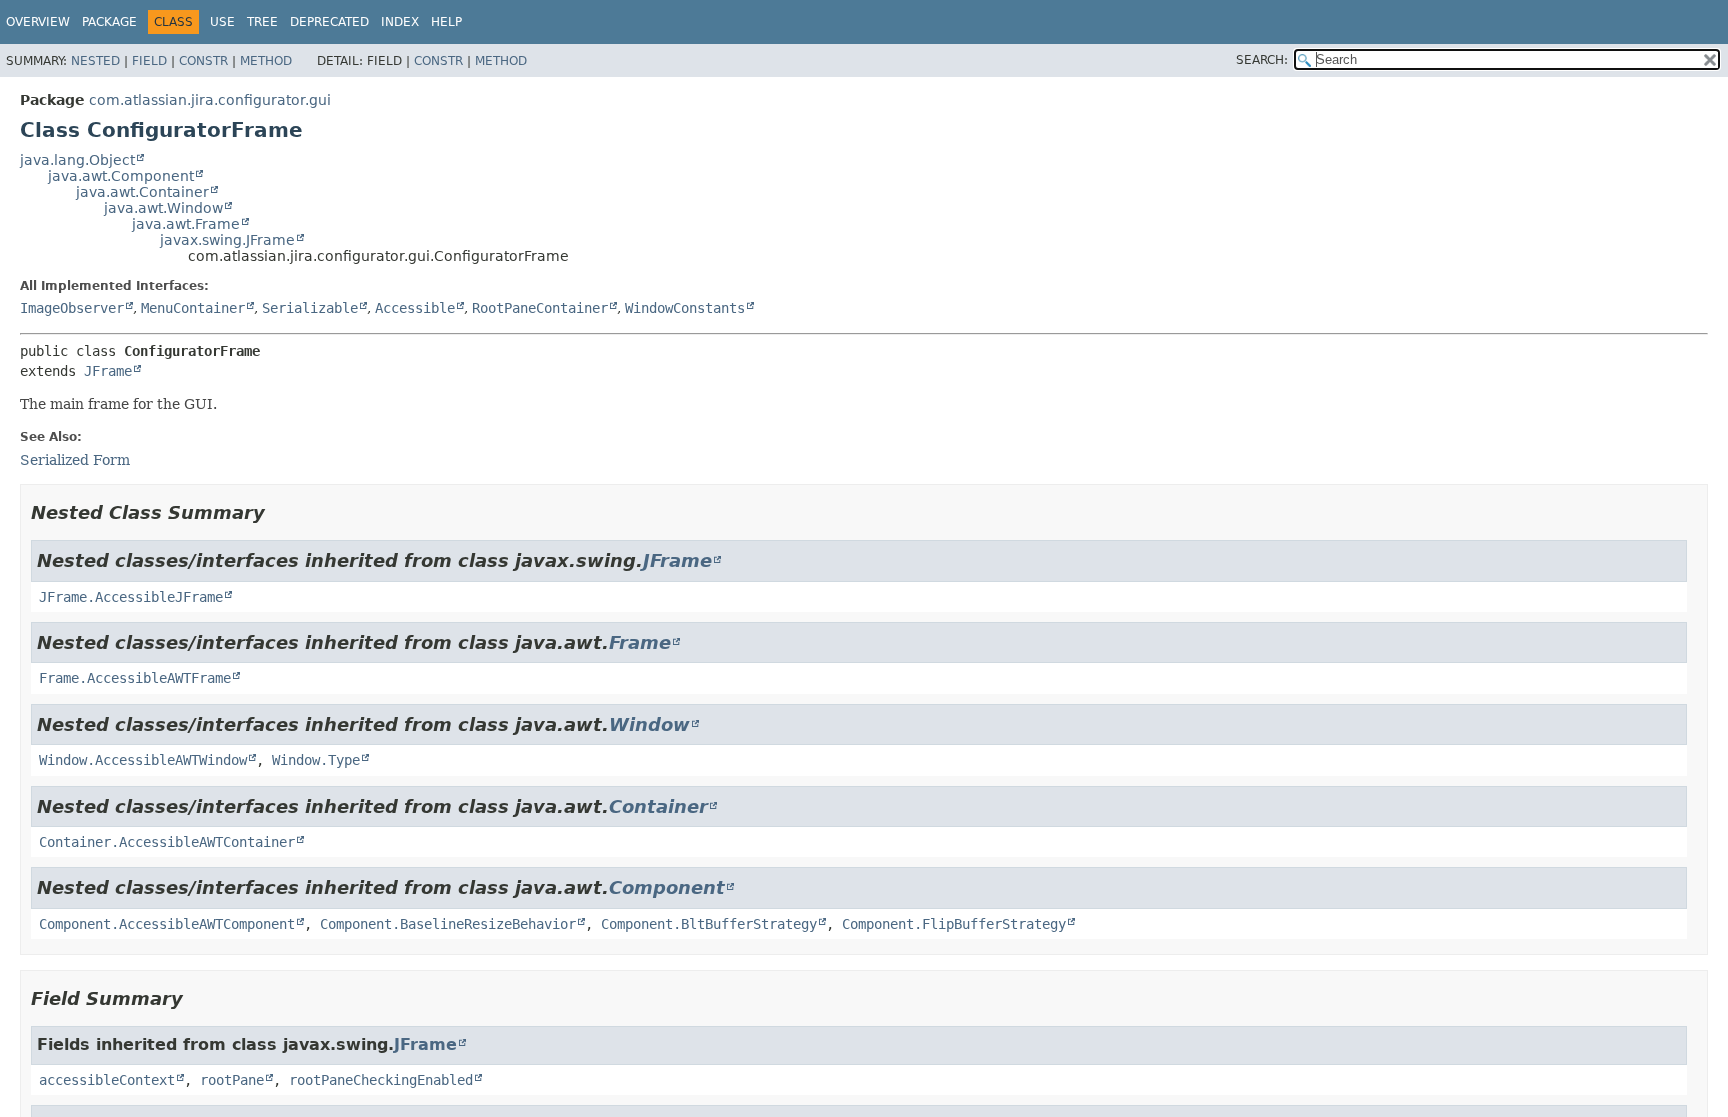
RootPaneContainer (540, 308)
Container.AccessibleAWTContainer (167, 842)
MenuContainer (193, 308)
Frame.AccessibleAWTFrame (135, 678)
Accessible (415, 308)
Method (266, 61)
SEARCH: (1262, 60)
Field (149, 61)
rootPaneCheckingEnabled (381, 1080)
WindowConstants (685, 308)
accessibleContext (107, 1080)
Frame (640, 642)
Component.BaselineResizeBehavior (448, 924)
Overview (38, 22)
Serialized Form (75, 460)
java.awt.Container (142, 192)
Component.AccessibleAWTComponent (167, 924)
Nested (95, 61)
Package (109, 22)
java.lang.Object (77, 160)
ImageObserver (72, 308)
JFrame (108, 371)
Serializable (310, 308)
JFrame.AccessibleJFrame (131, 597)
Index (400, 22)
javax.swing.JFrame (227, 240)
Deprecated (329, 22)
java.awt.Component (121, 176)
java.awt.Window (163, 208)
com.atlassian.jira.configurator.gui (210, 100)
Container (658, 806)
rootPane (232, 1080)
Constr (203, 61)
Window (649, 724)
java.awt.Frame (186, 224)
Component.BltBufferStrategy (709, 924)
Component (667, 887)
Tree (262, 22)
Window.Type (316, 760)
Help (446, 22)
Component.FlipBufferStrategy (954, 924)
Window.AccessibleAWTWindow (143, 760)
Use (222, 22)
